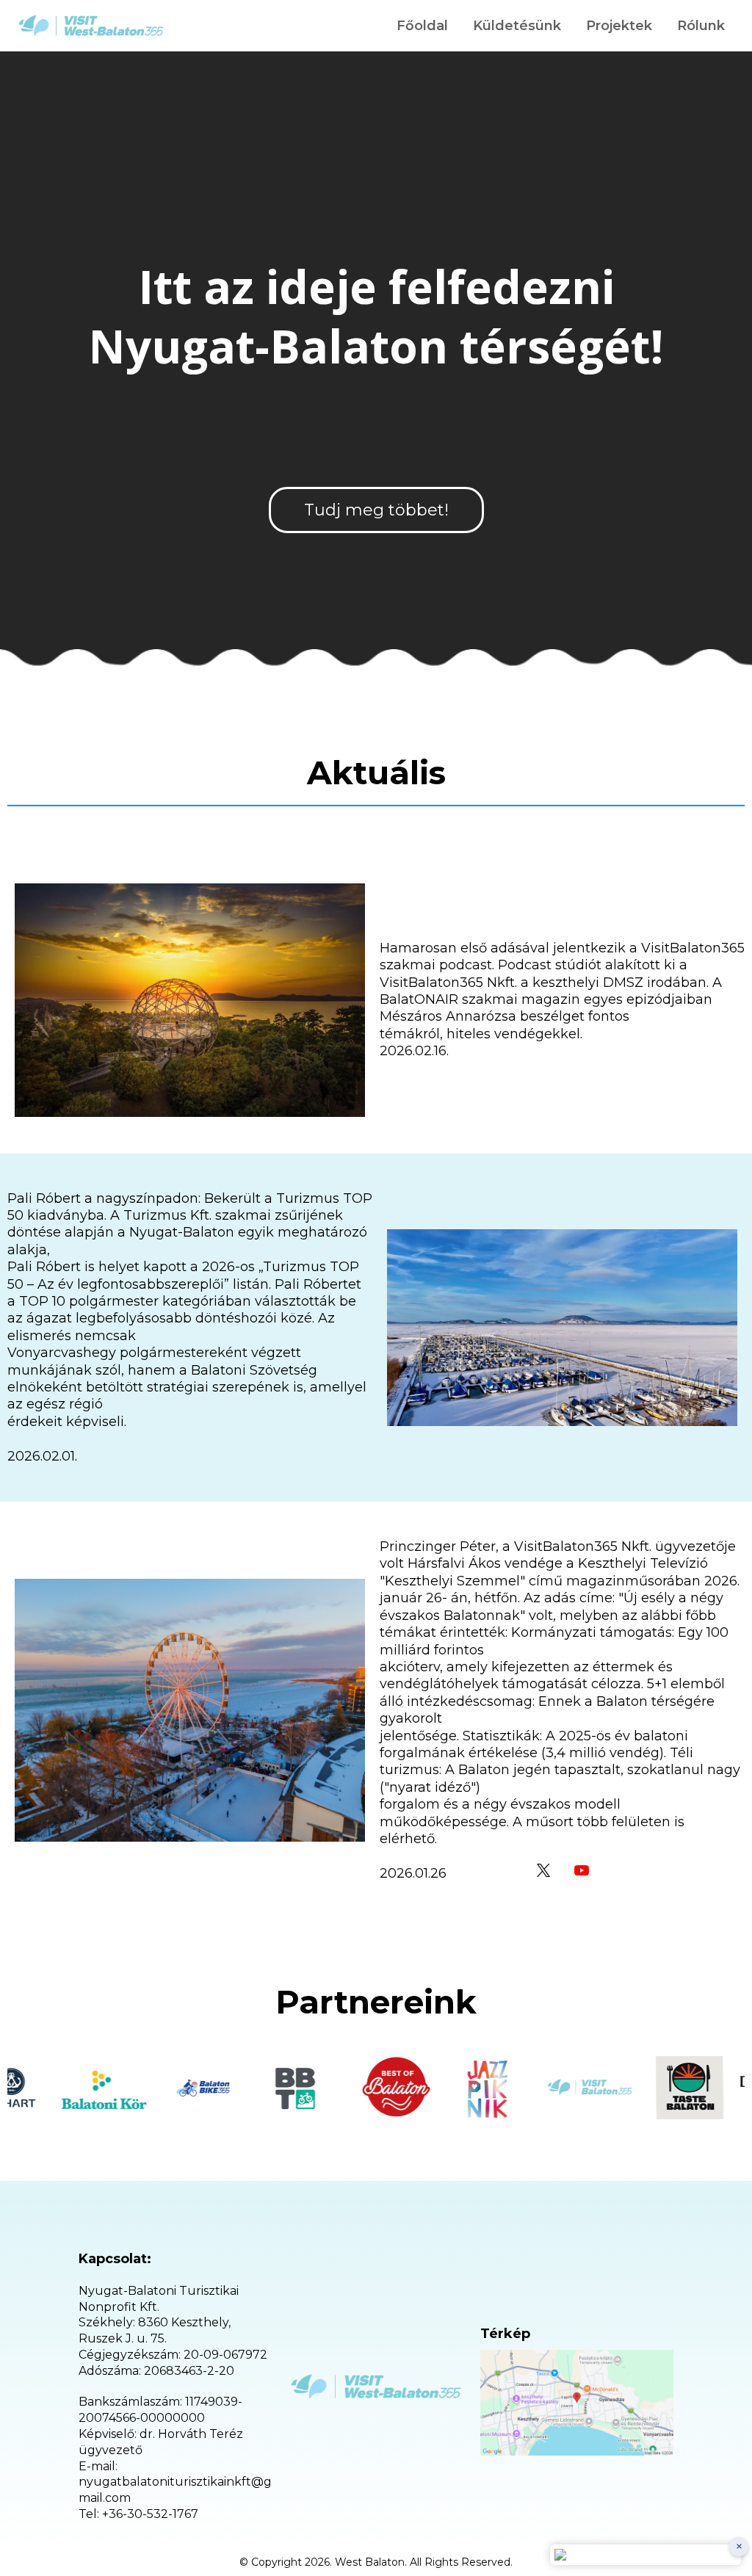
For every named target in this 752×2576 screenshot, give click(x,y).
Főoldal (422, 26)
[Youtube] (582, 1870)
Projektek (619, 26)
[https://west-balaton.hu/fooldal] (91, 26)
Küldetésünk (517, 26)
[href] (577, 2402)
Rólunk (701, 26)
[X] (543, 1870)
